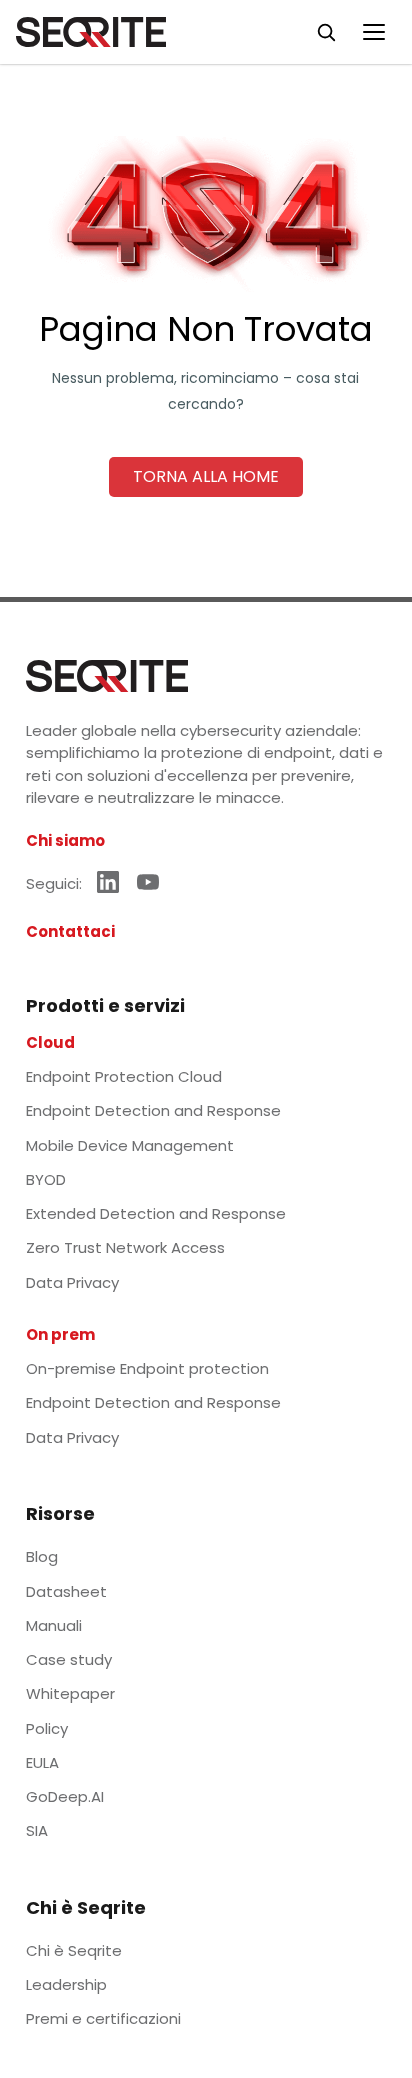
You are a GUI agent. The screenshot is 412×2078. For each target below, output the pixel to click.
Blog (42, 1556)
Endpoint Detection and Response (153, 1110)
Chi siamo (65, 840)
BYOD (46, 1179)
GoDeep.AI (65, 1796)
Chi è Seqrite (74, 1950)
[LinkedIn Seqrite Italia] (108, 882)
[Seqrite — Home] (107, 676)
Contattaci (70, 931)
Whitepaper (70, 1693)
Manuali (54, 1625)
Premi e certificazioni (103, 2018)
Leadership (66, 1984)
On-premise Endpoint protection (147, 1368)
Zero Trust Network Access (125, 1247)
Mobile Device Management (130, 1145)
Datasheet (66, 1591)
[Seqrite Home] (91, 32)
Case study (69, 1659)
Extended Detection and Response (156, 1213)
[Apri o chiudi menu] (374, 32)
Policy (47, 1728)
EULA (42, 1762)
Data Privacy (72, 1282)
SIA (37, 1830)
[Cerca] (326, 32)
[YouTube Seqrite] (148, 882)
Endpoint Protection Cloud (124, 1076)
